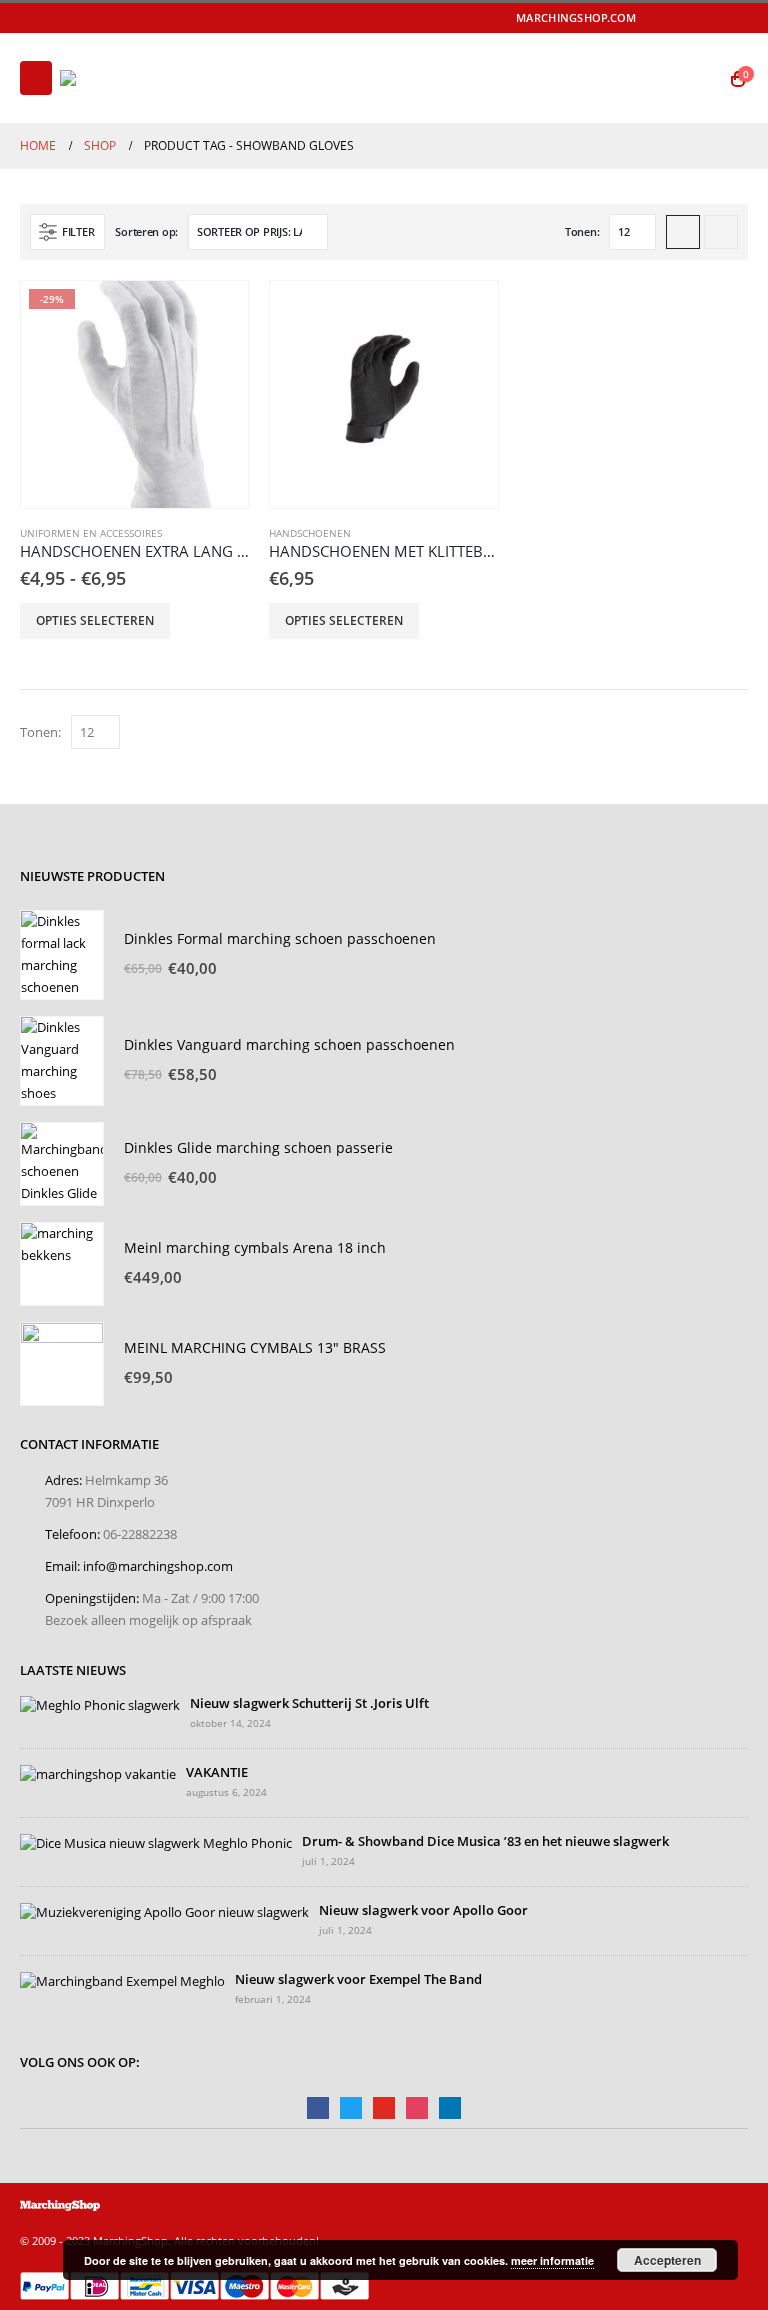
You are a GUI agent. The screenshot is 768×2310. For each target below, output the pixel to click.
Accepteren (667, 2260)
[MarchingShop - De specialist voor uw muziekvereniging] (115, 78)
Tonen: (582, 231)
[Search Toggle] (698, 78)
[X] (678, 18)
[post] (100, 1704)
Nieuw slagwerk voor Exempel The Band (358, 1979)
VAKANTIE (217, 1772)
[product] (383, 394)
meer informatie (552, 2260)
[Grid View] (683, 232)
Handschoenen (310, 533)
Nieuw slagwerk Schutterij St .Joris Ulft (309, 1703)
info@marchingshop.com (158, 1566)
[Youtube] (707, 18)
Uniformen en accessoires (91, 533)
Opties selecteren (95, 620)
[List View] (721, 232)
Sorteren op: (146, 231)
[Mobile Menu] (36, 78)
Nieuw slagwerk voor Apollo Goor (423, 1910)
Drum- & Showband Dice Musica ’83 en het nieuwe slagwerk (485, 1841)
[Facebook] (650, 18)
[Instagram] (735, 18)
